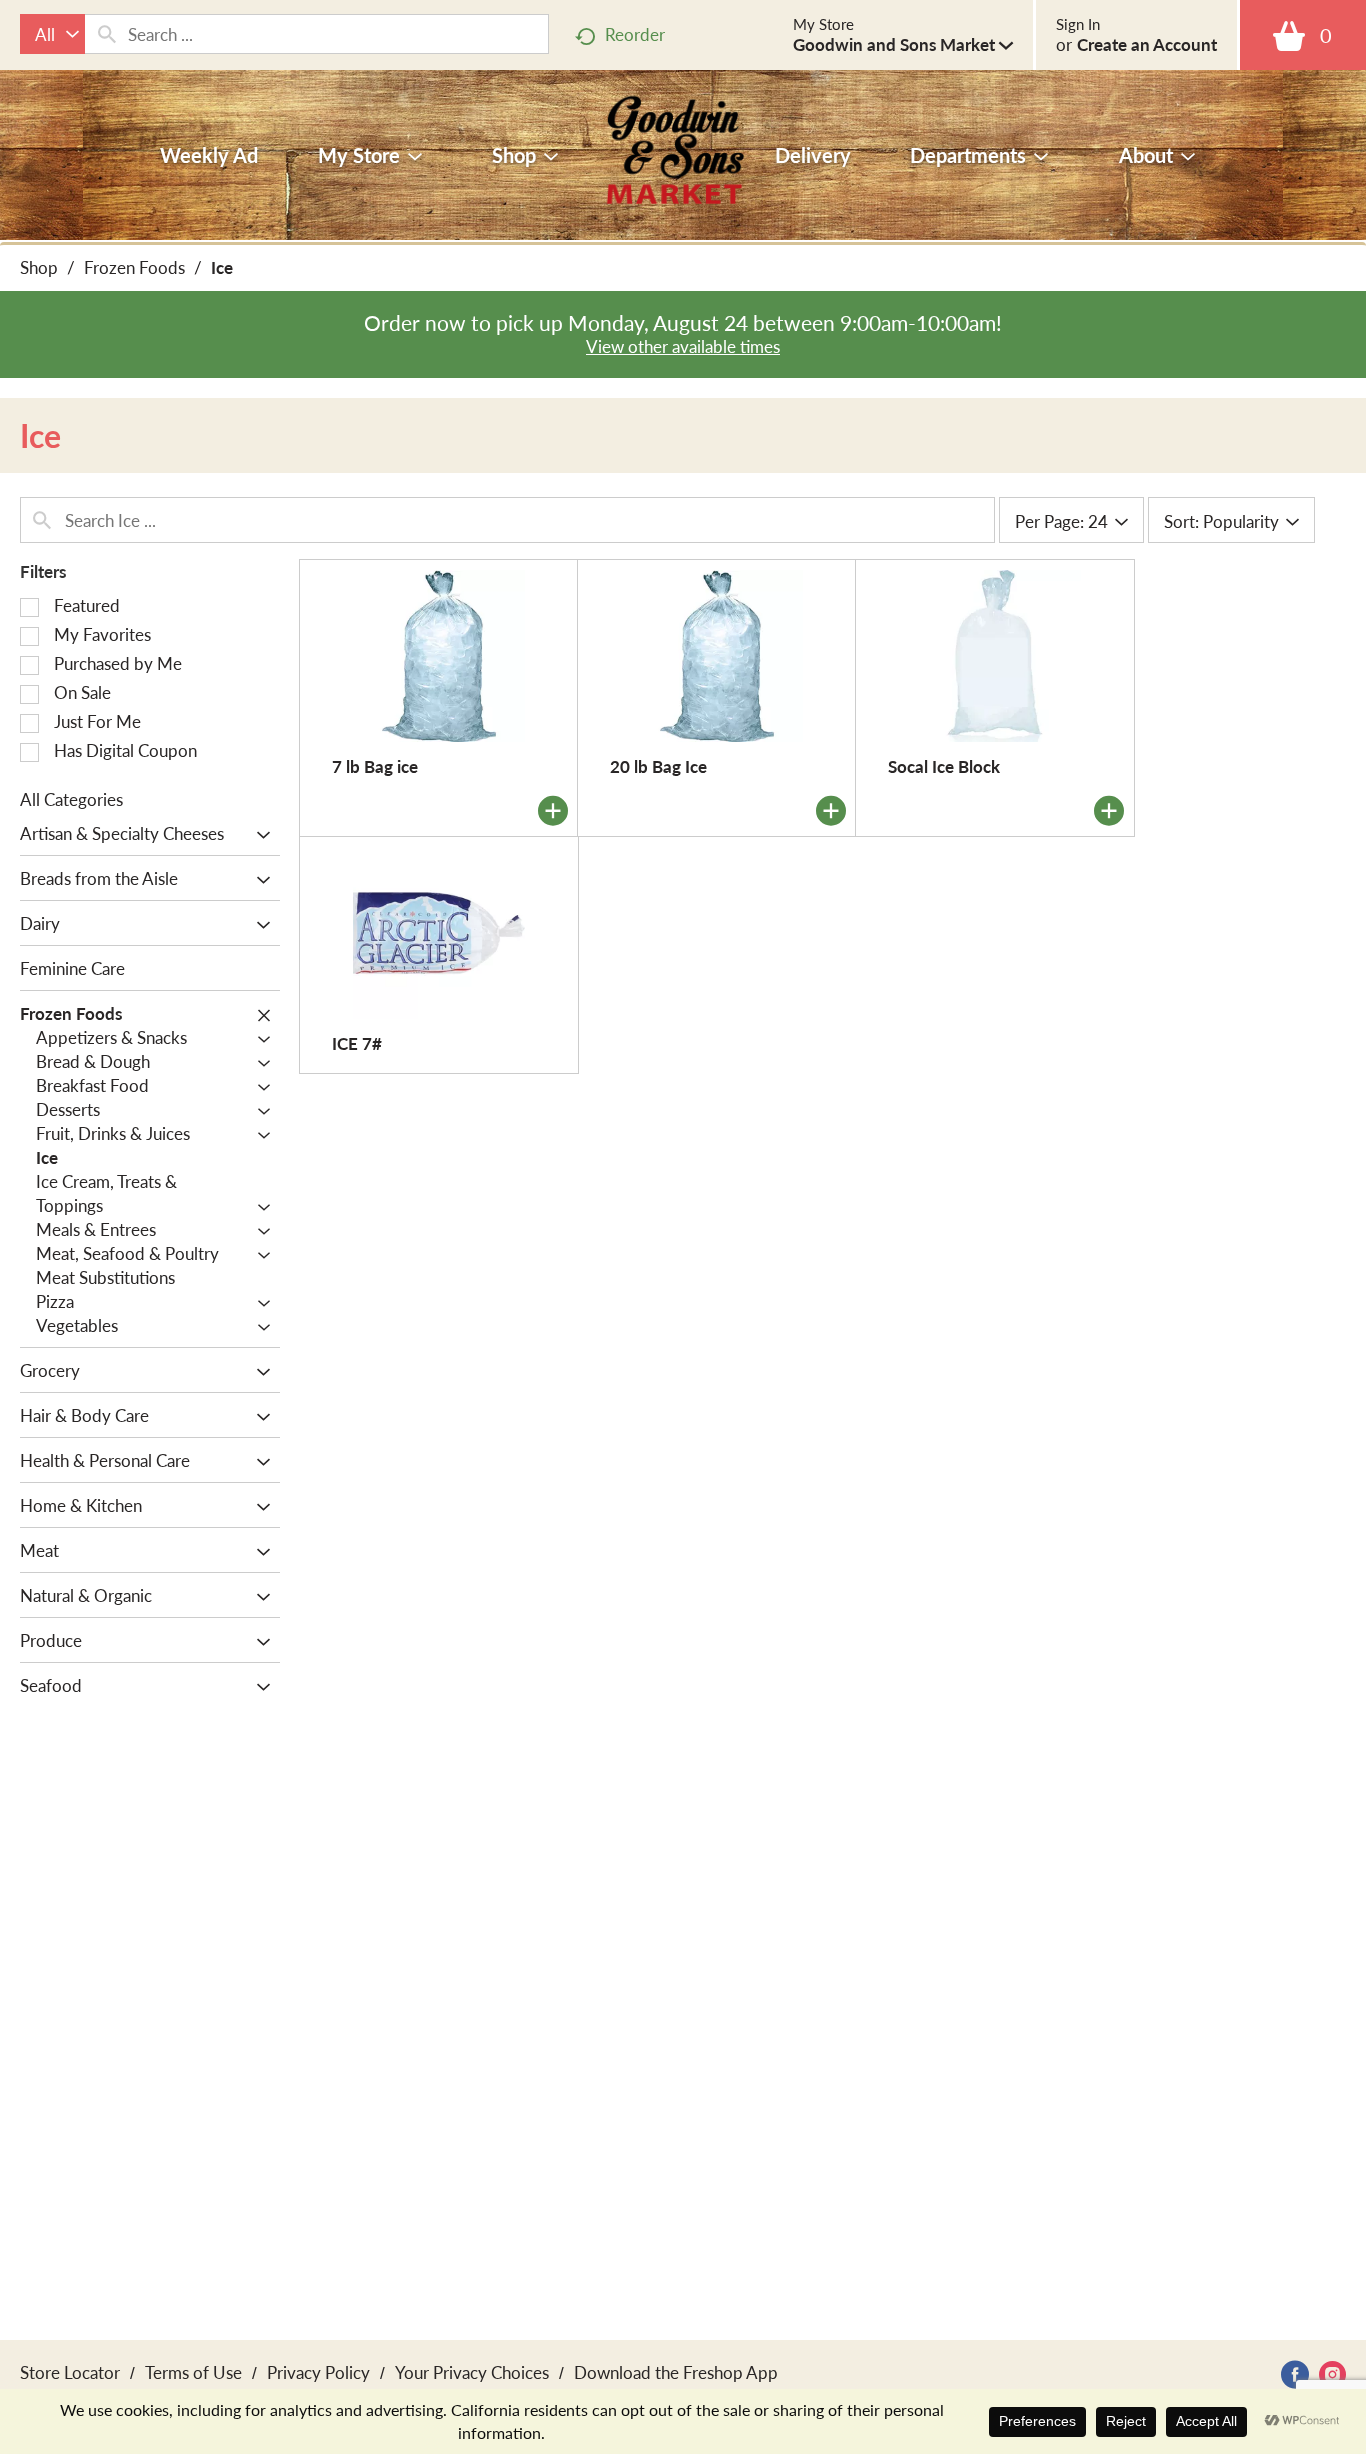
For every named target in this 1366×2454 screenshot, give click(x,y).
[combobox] (52, 34)
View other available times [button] (683, 346)
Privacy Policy (318, 2372)
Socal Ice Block (944, 766)
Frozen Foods (134, 267)
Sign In (1078, 24)
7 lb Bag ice (375, 766)
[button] (903, 44)
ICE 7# (357, 1043)
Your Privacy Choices (472, 2372)
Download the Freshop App (676, 2372)
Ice (222, 267)
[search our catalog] (107, 34)
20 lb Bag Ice (658, 766)
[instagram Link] (1332, 2374)
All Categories (71, 799)
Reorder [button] (635, 34)
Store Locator (70, 2372)
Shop (39, 267)
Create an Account (1147, 44)
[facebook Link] (1295, 2374)
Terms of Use (193, 2372)
